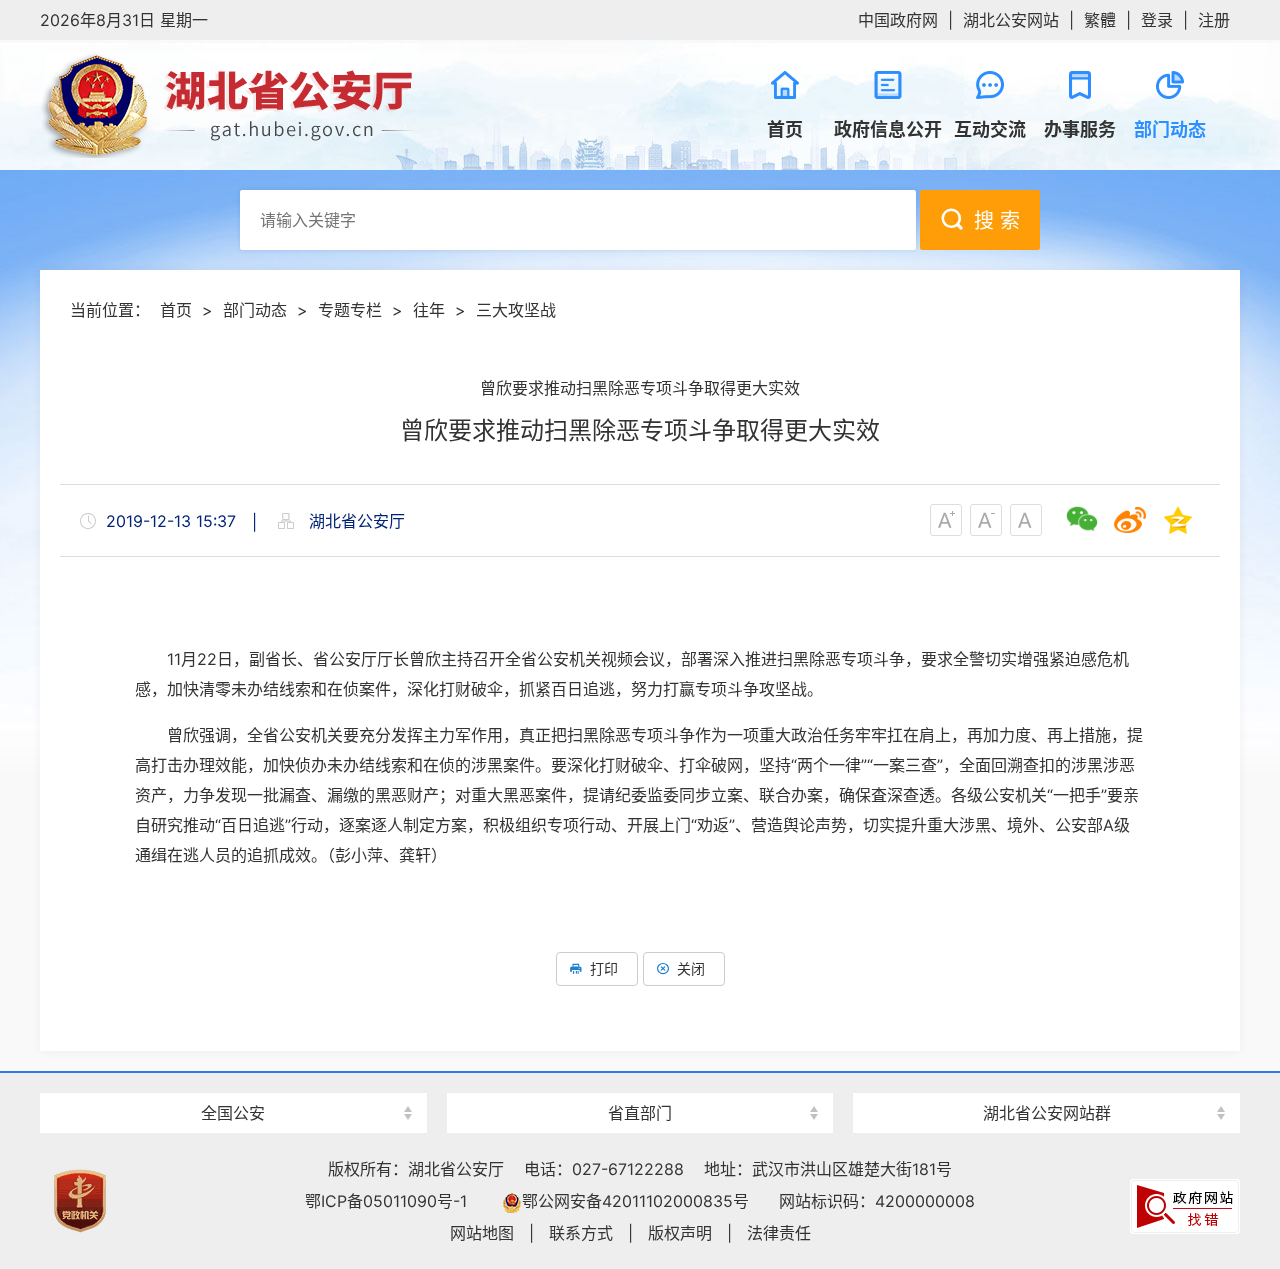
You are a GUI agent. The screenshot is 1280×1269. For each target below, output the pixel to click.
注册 (1214, 20)
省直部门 (640, 1113)
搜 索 (997, 221)
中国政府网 (898, 20)
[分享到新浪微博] (1130, 520)
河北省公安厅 (233, 1077)
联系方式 (581, 1233)
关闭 (691, 968)
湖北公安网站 (1011, 20)
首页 (176, 310)
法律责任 (779, 1233)
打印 (604, 968)
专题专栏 (350, 310)
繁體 (1100, 20)
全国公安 (233, 1113)
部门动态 (255, 310)
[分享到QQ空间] (1178, 520)
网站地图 (482, 1233)
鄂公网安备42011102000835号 (635, 1201)
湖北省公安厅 (340, 105)
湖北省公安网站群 (1047, 1113)
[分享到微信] (1082, 520)
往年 (429, 310)
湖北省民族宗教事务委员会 (640, 1077)
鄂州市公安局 (1047, 1077)
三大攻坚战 (516, 310)
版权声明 (680, 1233)
